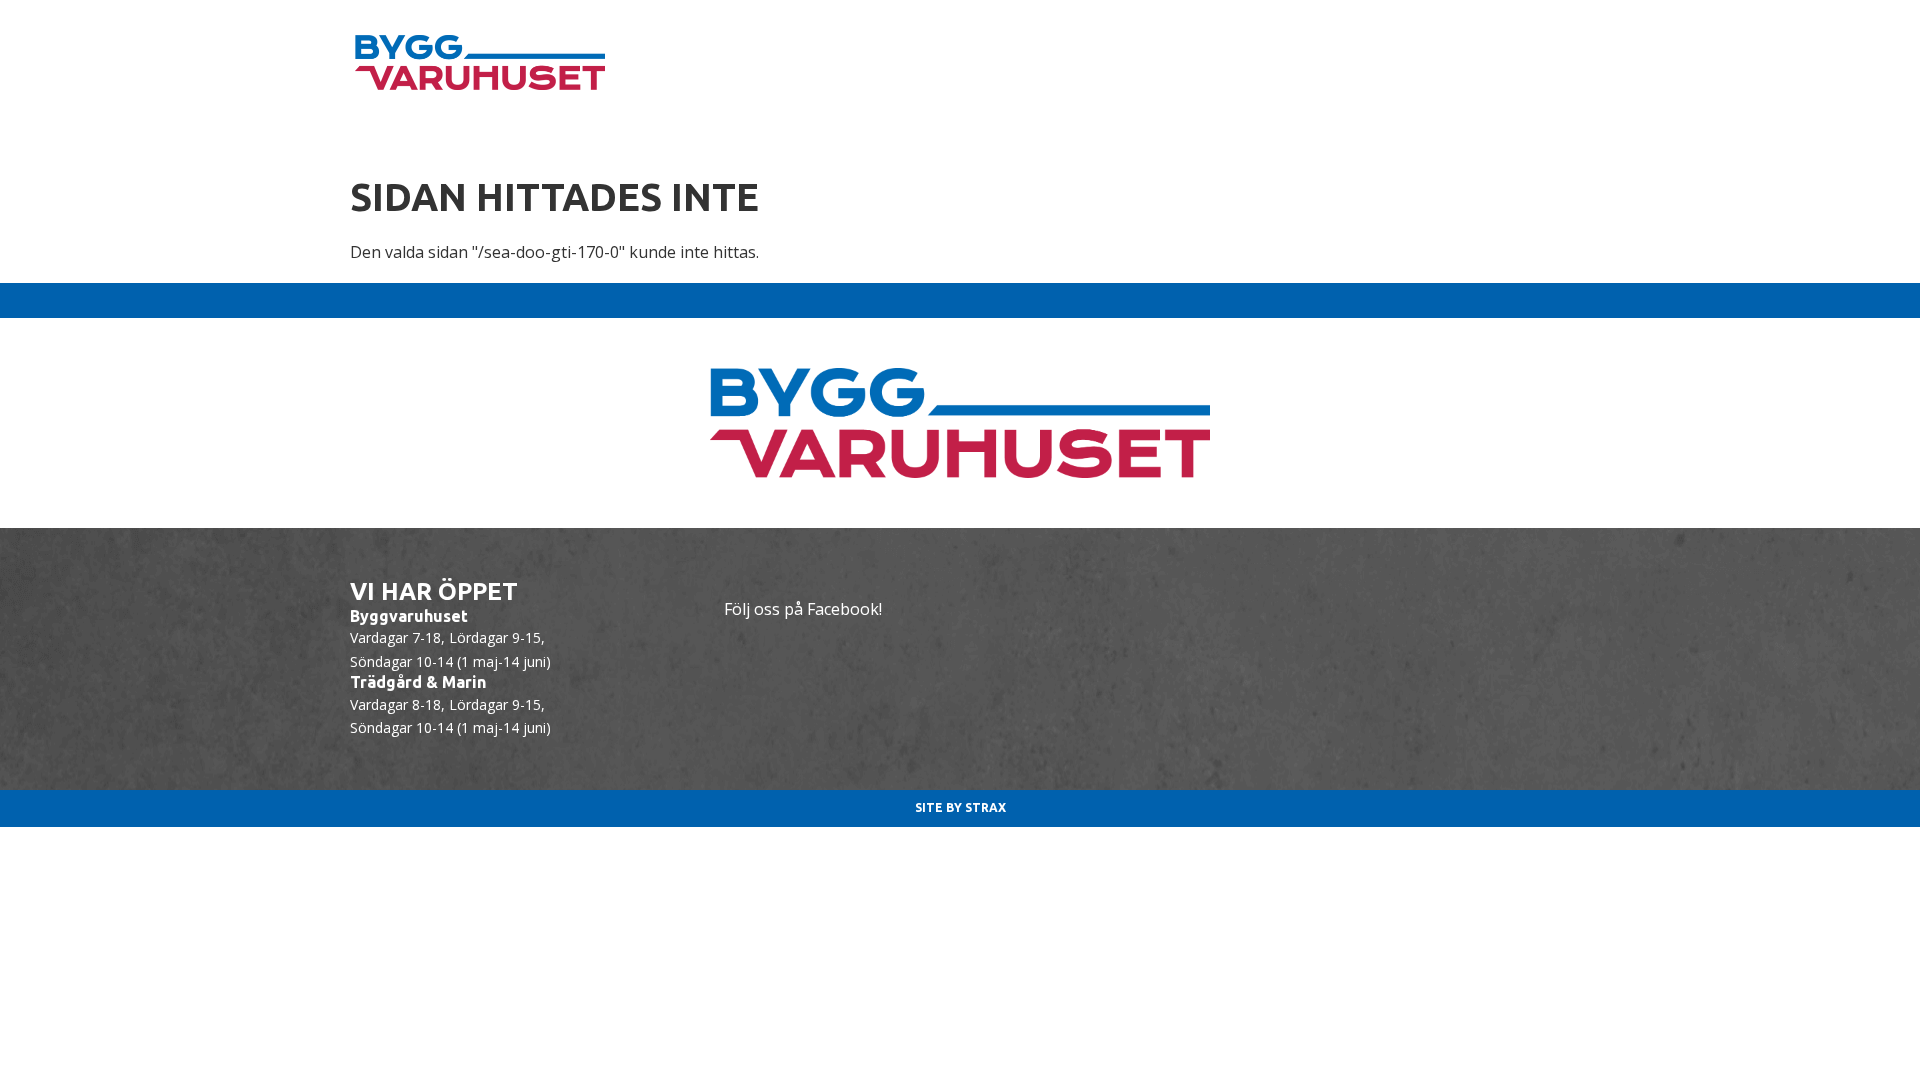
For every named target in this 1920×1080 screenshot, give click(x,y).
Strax (985, 807)
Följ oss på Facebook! (803, 609)
